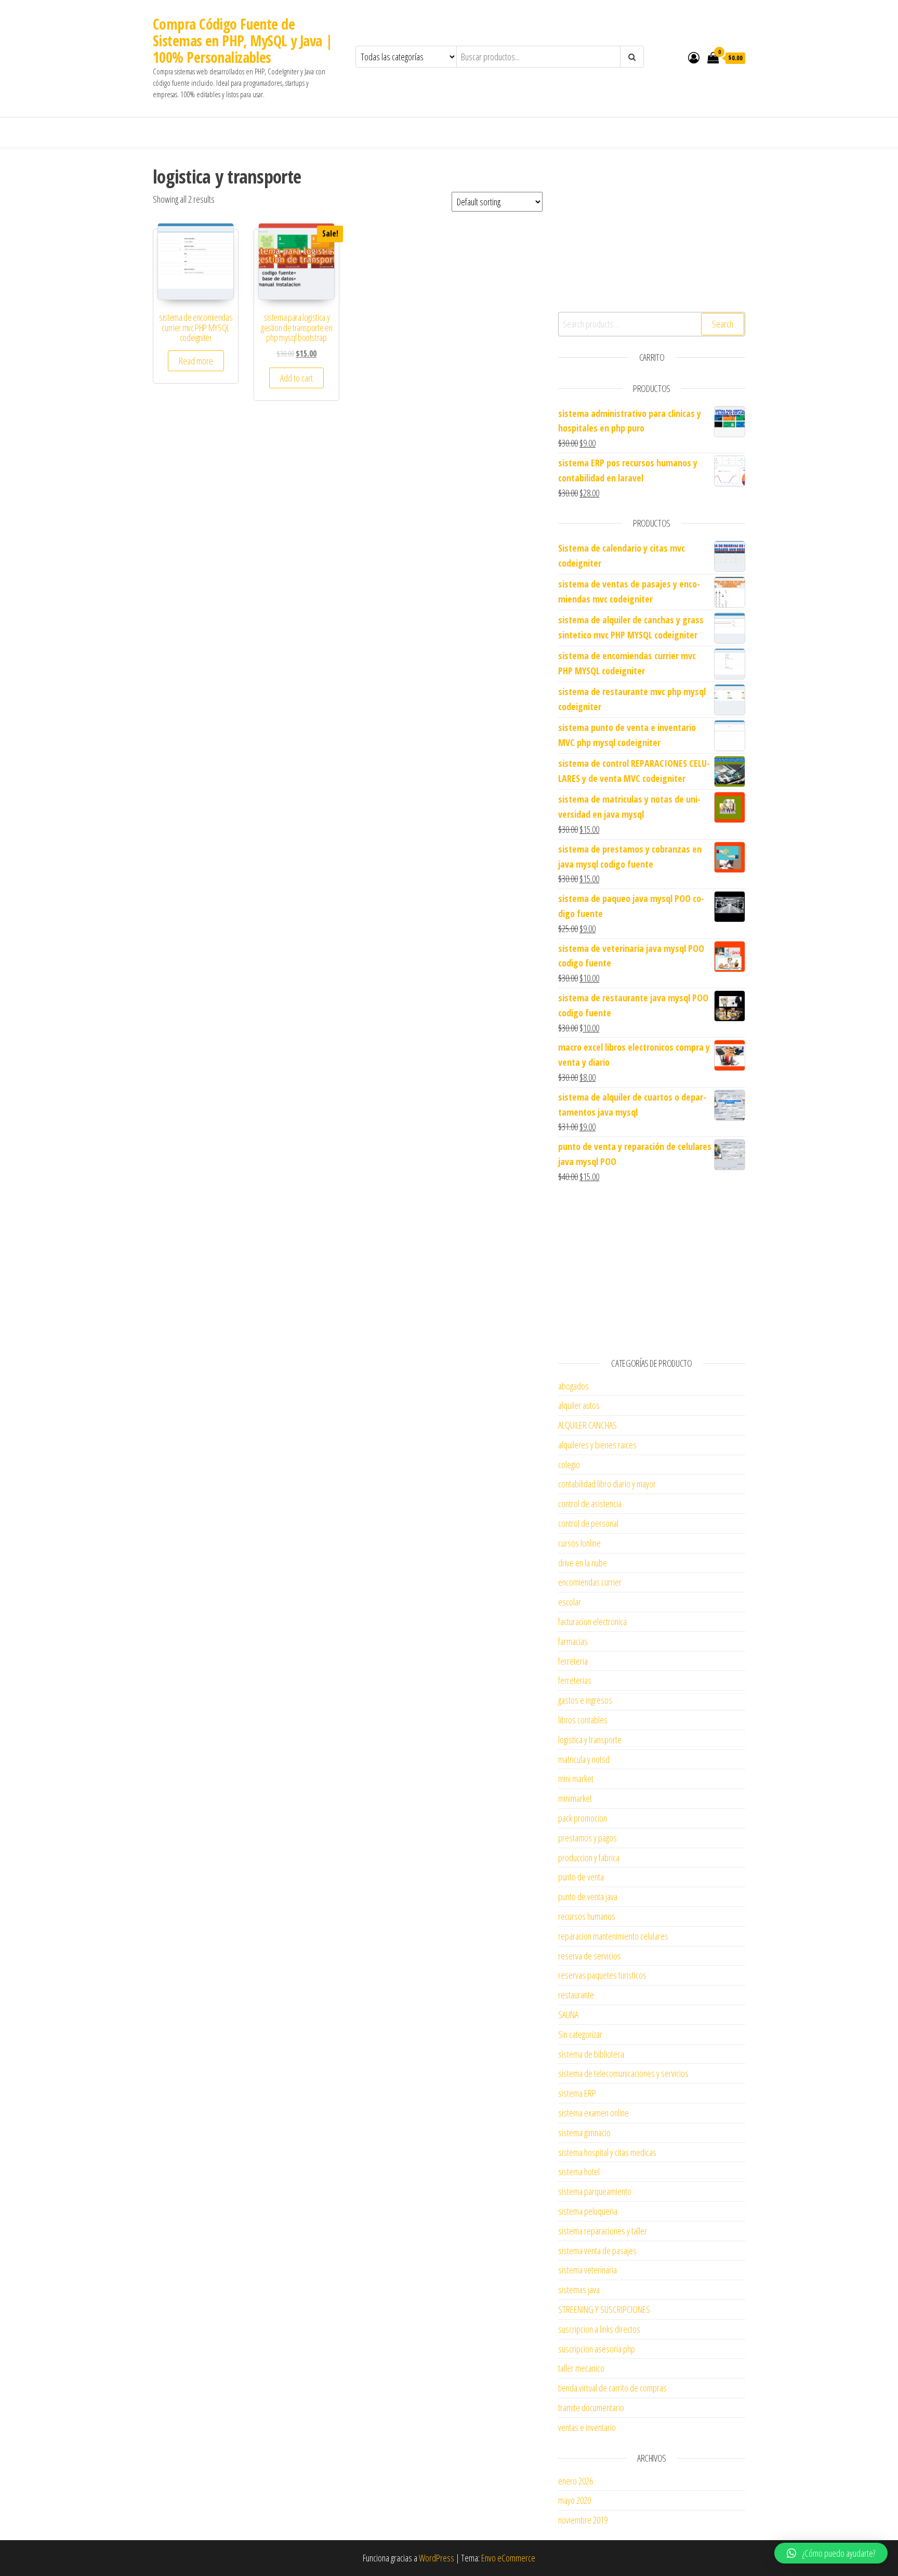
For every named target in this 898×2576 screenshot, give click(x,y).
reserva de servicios (590, 1956)
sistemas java (579, 2290)
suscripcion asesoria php (597, 2349)
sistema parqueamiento (595, 2191)
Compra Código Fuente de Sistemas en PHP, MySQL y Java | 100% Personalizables (243, 41)
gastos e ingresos (585, 1700)
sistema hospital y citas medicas (607, 2152)
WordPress (437, 2558)
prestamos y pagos (587, 1838)
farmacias (573, 1641)
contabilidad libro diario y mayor (607, 1484)
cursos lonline (579, 1543)
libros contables (583, 1720)
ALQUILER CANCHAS (587, 1425)
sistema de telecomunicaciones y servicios (623, 2073)
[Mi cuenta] (694, 57)
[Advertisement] (652, 229)
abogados (573, 1386)
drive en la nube (583, 1563)
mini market (576, 1779)
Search (723, 324)
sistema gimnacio (584, 2133)
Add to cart (296, 378)
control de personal (588, 1523)
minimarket (575, 1798)
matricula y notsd (584, 1759)
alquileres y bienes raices (597, 1445)
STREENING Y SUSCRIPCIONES (604, 2309)
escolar (570, 1602)
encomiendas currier (590, 1582)
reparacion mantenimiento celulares (613, 1936)
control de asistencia (590, 1503)
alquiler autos (579, 1405)
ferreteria (573, 1661)
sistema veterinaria (587, 2270)
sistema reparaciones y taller (603, 2231)
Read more (196, 361)
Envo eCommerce (508, 2558)
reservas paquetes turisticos (602, 1975)
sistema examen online (593, 2113)
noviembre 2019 (583, 2520)
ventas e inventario (587, 2427)
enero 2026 (576, 2481)
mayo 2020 (575, 2500)
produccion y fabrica (589, 1858)
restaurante (576, 1995)
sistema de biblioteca (591, 2054)
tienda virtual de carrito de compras (612, 2388)
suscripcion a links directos (599, 2329)
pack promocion (583, 1818)
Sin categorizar (580, 2034)
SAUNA (568, 2015)
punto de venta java (588, 1897)
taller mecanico (581, 2368)
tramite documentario (591, 2408)
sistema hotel (579, 2172)
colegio (569, 1464)
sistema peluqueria (588, 2211)
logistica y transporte (590, 1740)
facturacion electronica (592, 1622)
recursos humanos (587, 1916)
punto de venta (581, 1877)
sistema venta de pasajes (597, 2251)
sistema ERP (577, 2093)
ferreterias (575, 1680)
